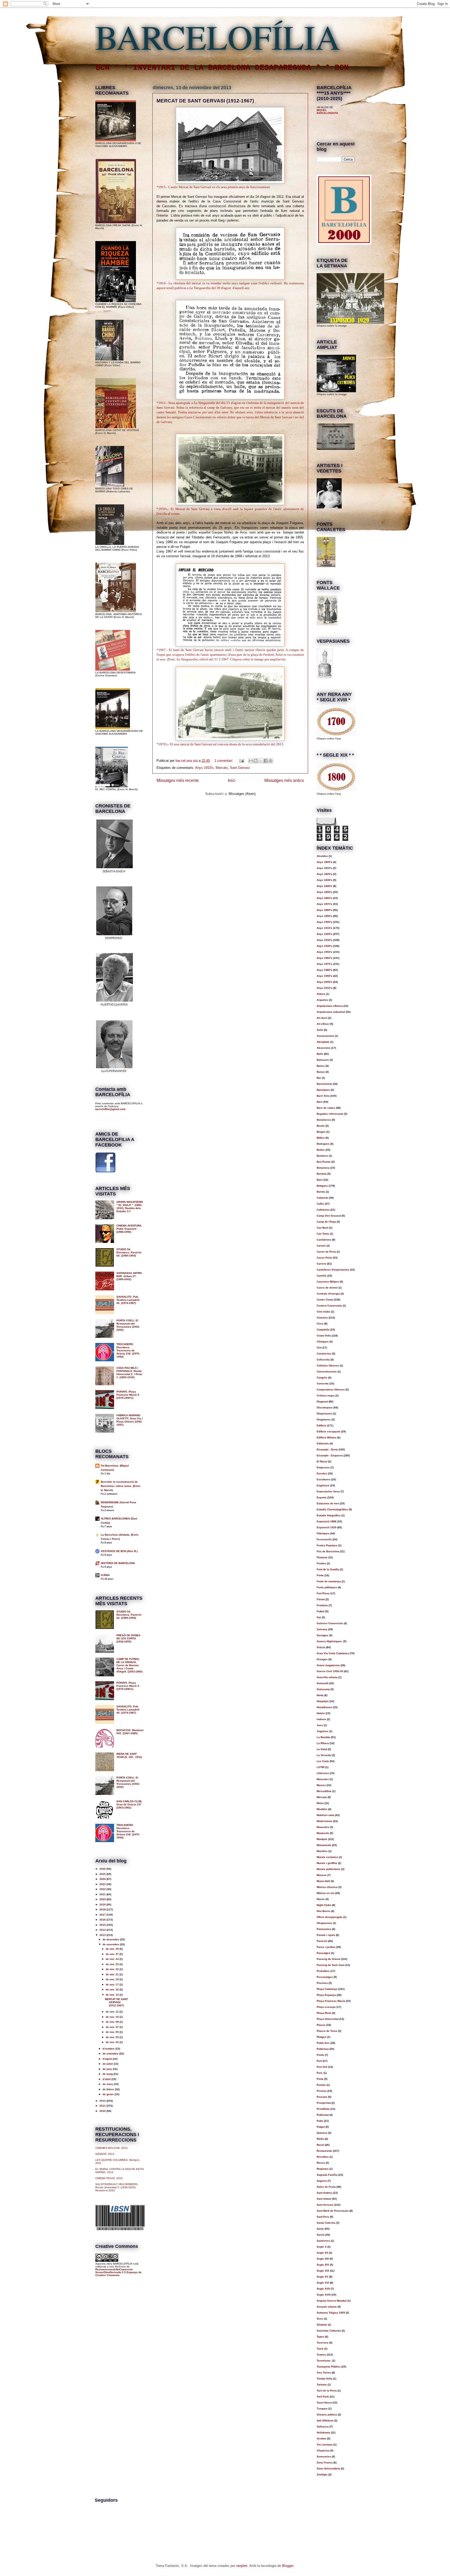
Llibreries (323, 1773)
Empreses (323, 1467)
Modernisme (324, 1821)
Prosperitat (324, 2103)
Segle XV (323, 2277)
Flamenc (322, 1557)
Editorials (323, 1443)
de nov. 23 (113, 1964)
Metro (320, 1803)
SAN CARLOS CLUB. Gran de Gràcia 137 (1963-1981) (129, 1804)
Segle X (322, 2247)
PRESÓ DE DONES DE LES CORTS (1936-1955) (128, 1638)
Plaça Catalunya (327, 1989)
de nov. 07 (113, 2027)
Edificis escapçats (329, 1431)
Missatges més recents (178, 780)
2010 (103, 2111)
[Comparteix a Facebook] (266, 761)
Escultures (324, 1479)
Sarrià (321, 2235)
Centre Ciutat (325, 1300)
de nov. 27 (113, 1954)
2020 (103, 1899)
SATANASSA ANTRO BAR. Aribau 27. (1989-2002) (129, 1276)
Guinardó (323, 1683)
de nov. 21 (113, 1974)
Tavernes (323, 2343)
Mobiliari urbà (325, 1815)
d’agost (108, 2059)
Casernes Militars (328, 1282)
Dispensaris (324, 1413)
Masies (321, 1785)
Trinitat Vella (324, 2379)
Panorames (324, 1929)
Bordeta (322, 1174)
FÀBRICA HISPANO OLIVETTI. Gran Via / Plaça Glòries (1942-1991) (130, 1420)
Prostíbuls (323, 2109)
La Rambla (323, 1737)
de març (108, 2084)
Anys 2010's (324, 988)
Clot (319, 1348)
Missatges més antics (284, 780)
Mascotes (323, 1779)
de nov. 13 (113, 1995)
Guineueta (323, 1689)
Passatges (323, 1953)
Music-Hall (323, 1881)
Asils (320, 1030)
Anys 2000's (324, 982)
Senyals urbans (327, 2307)
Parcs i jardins (326, 1947)
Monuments (324, 1845)
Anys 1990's (324, 976)
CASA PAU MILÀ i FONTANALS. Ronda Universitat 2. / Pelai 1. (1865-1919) (129, 1373)
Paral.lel (322, 1941)
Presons (322, 2097)
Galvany (322, 1629)
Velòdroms (323, 2433)
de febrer (109, 2089)
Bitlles (321, 1138)
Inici (232, 780)
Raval (320, 2145)
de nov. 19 (113, 1979)
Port (319, 2061)
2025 (103, 1874)
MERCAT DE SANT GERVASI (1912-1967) (205, 101)
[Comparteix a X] (261, 761)
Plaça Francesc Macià (331, 2001)
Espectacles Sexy (328, 1491)
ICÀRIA (105, 1575)
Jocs (320, 1725)
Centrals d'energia (328, 1294)
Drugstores (324, 1419)
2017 (103, 1915)
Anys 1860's (324, 898)
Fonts (320, 1575)
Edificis (321, 1425)
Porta (320, 2079)
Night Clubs (324, 1905)
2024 (103, 1879)
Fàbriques (323, 1533)
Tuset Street (324, 2403)
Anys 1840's (324, 886)
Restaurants (324, 2151)
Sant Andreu (324, 2193)
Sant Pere (323, 2217)
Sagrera (322, 2181)
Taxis (320, 2349)
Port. (320, 2073)
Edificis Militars (327, 1437)
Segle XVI (323, 2283)
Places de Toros (327, 2031)
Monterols (323, 1833)
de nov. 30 (113, 1949)
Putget (321, 2127)
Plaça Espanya (326, 1995)
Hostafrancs (324, 1707)
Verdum (321, 2439)
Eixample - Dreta (327, 1449)
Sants (320, 2229)
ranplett (242, 2566)
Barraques (323, 1090)
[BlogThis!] (256, 761)
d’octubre (109, 2049)
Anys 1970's (324, 964)
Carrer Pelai (324, 1258)
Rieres (321, 2163)
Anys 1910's (204, 768)
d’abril (107, 2079)
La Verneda (324, 1755)
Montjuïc (322, 1839)
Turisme (322, 2385)
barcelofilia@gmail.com (110, 1109)
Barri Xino (323, 1096)
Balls (320, 1054)
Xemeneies (324, 2457)
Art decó (322, 1018)
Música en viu (326, 1893)
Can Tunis (323, 1234)
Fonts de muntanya (329, 1581)
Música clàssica (327, 1887)
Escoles (322, 1473)
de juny (108, 2069)
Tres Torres (324, 2373)
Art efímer (323, 1024)
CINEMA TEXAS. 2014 (109, 2178)
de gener (109, 2094)
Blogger (288, 2566)
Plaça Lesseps (326, 2007)
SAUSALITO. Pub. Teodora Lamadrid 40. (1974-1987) (128, 1300)
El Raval (322, 1461)
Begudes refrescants (330, 1114)
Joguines (323, 1731)
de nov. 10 (113, 2017)
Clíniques (323, 1342)
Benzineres (324, 1120)
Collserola (323, 1360)
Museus (322, 1875)
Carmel (321, 1246)
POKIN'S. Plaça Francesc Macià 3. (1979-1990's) (128, 1395)
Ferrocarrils (324, 1539)
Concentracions (327, 1372)
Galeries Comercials (330, 1623)
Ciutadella (323, 1330)
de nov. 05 (113, 2032)
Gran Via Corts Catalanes (333, 1653)
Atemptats (323, 1042)
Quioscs (322, 2133)
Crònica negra (326, 1396)
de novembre (111, 1944)
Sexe (320, 2319)
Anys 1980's (324, 970)
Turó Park (323, 2397)
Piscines (322, 1983)
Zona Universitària (328, 2468)
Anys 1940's (324, 946)
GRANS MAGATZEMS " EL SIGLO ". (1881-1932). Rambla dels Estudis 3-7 (130, 1207)
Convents (323, 1384)
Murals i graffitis (327, 1863)
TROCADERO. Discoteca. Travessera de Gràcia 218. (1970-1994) (128, 1350)
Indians (321, 1719)
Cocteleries (324, 1354)
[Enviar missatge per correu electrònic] (241, 761)
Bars (320, 1102)
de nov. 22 (113, 1969)
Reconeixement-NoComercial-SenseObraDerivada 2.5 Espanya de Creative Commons (118, 2272)
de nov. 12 (113, 2012)
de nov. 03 (113, 2037)
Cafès (320, 1204)
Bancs (321, 1066)
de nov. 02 (113, 2042)
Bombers (322, 1156)
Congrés (322, 1378)
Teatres (321, 2355)
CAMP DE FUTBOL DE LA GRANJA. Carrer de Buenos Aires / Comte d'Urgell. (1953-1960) (129, 1665)
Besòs (321, 1126)
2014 (103, 1930)
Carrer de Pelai (326, 1252)
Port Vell (322, 2067)
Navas (321, 1899)
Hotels (321, 1713)
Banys (321, 1072)
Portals (321, 2085)
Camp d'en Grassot (329, 1216)
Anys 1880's (324, 910)
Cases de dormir (327, 1288)
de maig (108, 2074)
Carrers (321, 1264)
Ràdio (320, 2139)
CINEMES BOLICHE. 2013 (111, 2148)
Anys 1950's (324, 952)
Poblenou (323, 2049)
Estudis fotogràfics (329, 1515)
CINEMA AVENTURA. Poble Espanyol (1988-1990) (129, 1229)
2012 (103, 2101)
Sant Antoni (324, 2199)
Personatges (325, 1977)
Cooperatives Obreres (331, 1390)
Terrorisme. (324, 2361)
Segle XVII (323, 2289)
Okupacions (324, 1923)
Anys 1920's (324, 934)
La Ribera (323, 1743)
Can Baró (323, 1228)
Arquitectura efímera (330, 1006)
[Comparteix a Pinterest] (271, 761)
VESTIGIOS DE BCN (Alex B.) (119, 1551)
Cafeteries (323, 1210)
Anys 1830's (324, 880)
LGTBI (321, 1767)
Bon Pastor (324, 1162)
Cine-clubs (323, 1312)
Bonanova (323, 1168)
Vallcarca (323, 2427)
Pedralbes (323, 1971)
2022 (103, 1889)
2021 (103, 1894)
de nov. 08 (113, 2022)
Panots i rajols (326, 1935)
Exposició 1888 (327, 1521)
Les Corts (323, 1761)
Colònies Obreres (328, 1366)
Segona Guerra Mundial (332, 2301)
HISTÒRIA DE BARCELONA (118, 1563)
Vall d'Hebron (325, 2421)
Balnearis (323, 1060)
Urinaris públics (327, 2415)
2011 (103, 2106)
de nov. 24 (113, 1959)
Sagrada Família (327, 2175)
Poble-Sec (323, 2043)
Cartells (322, 1276)
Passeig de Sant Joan (331, 1965)
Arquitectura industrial (331, 1012)
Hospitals (323, 1701)
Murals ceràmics (327, 1857)
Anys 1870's (324, 904)
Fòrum (321, 1599)
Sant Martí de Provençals (333, 2211)
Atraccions (324, 1048)
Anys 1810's (324, 868)
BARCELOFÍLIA (218, 36)
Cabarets (322, 1198)
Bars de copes (326, 1108)
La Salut (322, 1749)
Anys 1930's (324, 940)
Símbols (322, 2325)
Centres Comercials (329, 1306)
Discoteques (325, 1407)
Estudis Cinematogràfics (332, 1509)
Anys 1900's (324, 922)
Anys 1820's (324, 874)
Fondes (321, 1563)
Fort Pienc (323, 1593)
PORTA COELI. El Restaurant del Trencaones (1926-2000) (128, 1325)
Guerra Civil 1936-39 (330, 1671)
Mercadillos (324, 1791)
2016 (103, 1920)
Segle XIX (323, 2271)
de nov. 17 (113, 1985)
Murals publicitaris (329, 1869)
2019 (103, 1905)
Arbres (321, 994)
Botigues (322, 1186)
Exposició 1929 (327, 1527)
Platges (321, 2037)
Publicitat (323, 2115)
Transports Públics (329, 2367)
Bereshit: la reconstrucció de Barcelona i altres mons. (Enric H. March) (121, 1486)
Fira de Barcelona (328, 1551)
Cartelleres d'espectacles (333, 1270)
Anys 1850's (324, 892)
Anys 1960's (324, 958)
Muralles (322, 1851)
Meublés (322, 1809)
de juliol (108, 2064)
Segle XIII (323, 2259)
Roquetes (323, 2169)
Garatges (323, 1635)
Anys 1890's (324, 916)
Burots (321, 1192)
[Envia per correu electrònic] (251, 761)
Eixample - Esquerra (330, 1455)
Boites (321, 1150)
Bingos (321, 1132)
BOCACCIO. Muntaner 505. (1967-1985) (130, 1732)
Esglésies (323, 1485)
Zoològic (322, 2474)
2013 (103, 1935)
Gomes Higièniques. (330, 1641)
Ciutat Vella (324, 1336)
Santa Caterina (326, 2223)
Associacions (325, 1036)
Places (321, 2025)
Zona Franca (325, 2462)
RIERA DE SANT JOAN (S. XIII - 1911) (129, 1755)
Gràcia (321, 1647)
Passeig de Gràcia (329, 1959)
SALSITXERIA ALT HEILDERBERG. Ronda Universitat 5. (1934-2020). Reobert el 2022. (117, 2187)
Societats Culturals (329, 2331)
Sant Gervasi (240, 768)
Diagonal (322, 1402)
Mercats (222, 768)
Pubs (320, 2121)
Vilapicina (323, 2451)
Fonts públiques (327, 1587)
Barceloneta (324, 1084)
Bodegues (323, 1144)
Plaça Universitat (328, 2019)
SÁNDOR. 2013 (105, 2154)
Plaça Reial (324, 2013)
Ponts (320, 2055)
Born (320, 1180)
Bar (319, 1078)
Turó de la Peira (327, 2391)
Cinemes (322, 1318)
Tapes (320, 2337)
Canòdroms (324, 1240)
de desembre (111, 1939)
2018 (103, 1909)
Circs (320, 1324)
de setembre (111, 2054)
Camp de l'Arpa (326, 1222)
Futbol (321, 1611)
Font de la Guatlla (328, 1569)
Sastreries (323, 2241)
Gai (319, 1617)
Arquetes (322, 1000)
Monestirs (323, 1827)
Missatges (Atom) (242, 794)
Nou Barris (323, 1911)
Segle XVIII (324, 2295)
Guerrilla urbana (327, 1677)
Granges (322, 1659)
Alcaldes (322, 856)
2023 (103, 1884)
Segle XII (322, 2253)
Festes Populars (327, 1545)
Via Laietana (325, 2445)
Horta (320, 1695)
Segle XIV (323, 2265)
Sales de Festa (326, 2187)
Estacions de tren (328, 1503)
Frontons (322, 1605)
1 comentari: (224, 761)
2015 (103, 1925)
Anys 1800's (324, 862)
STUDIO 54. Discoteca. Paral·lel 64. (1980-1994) (129, 1252)
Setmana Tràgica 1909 (331, 2313)
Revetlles (323, 2157)
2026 (103, 1869)
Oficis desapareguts (330, 1917)
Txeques (322, 2409)
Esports (322, 1497)
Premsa (322, 2091)
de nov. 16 (113, 1989)
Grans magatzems (328, 1665)
